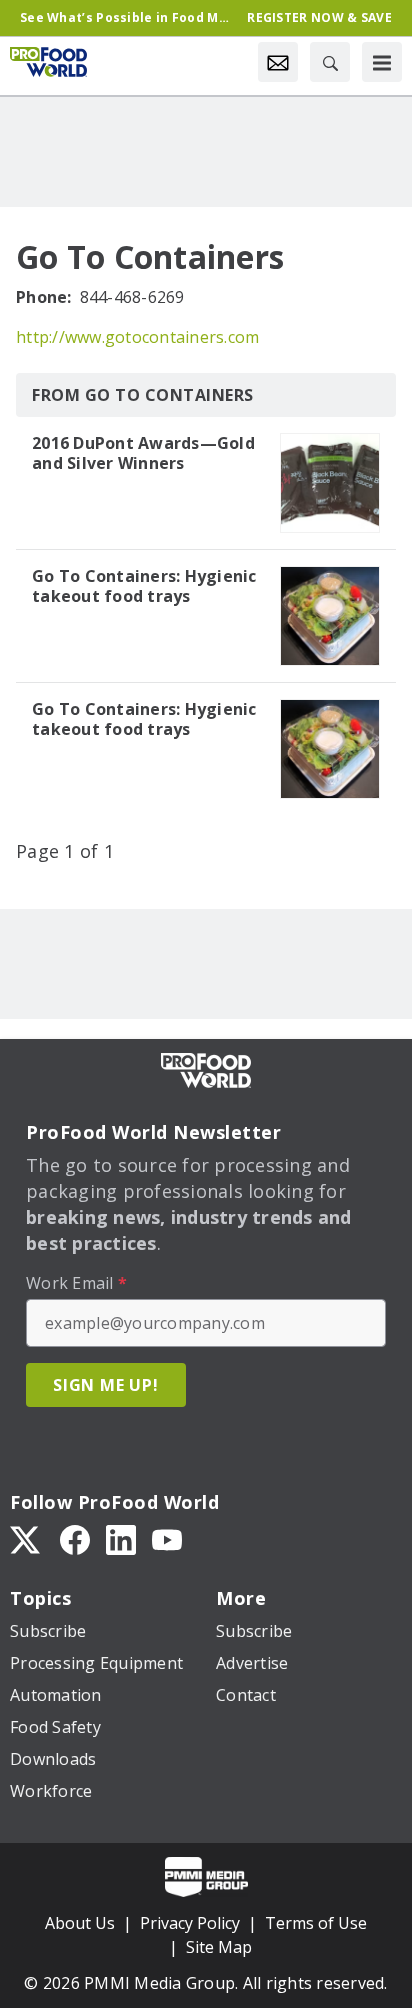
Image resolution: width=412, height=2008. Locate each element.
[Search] (330, 62)
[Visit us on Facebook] (75, 1538)
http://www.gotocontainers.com (137, 337)
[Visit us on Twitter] (27, 1538)
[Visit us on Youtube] (167, 1538)
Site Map (219, 1947)
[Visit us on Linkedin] (121, 1538)
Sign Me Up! (106, 1385)
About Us (80, 1923)
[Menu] (382, 62)
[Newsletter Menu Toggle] (278, 62)
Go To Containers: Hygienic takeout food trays (144, 586)
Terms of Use (316, 1923)
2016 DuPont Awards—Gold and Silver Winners (143, 453)
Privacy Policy (190, 1923)
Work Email (76, 1283)
